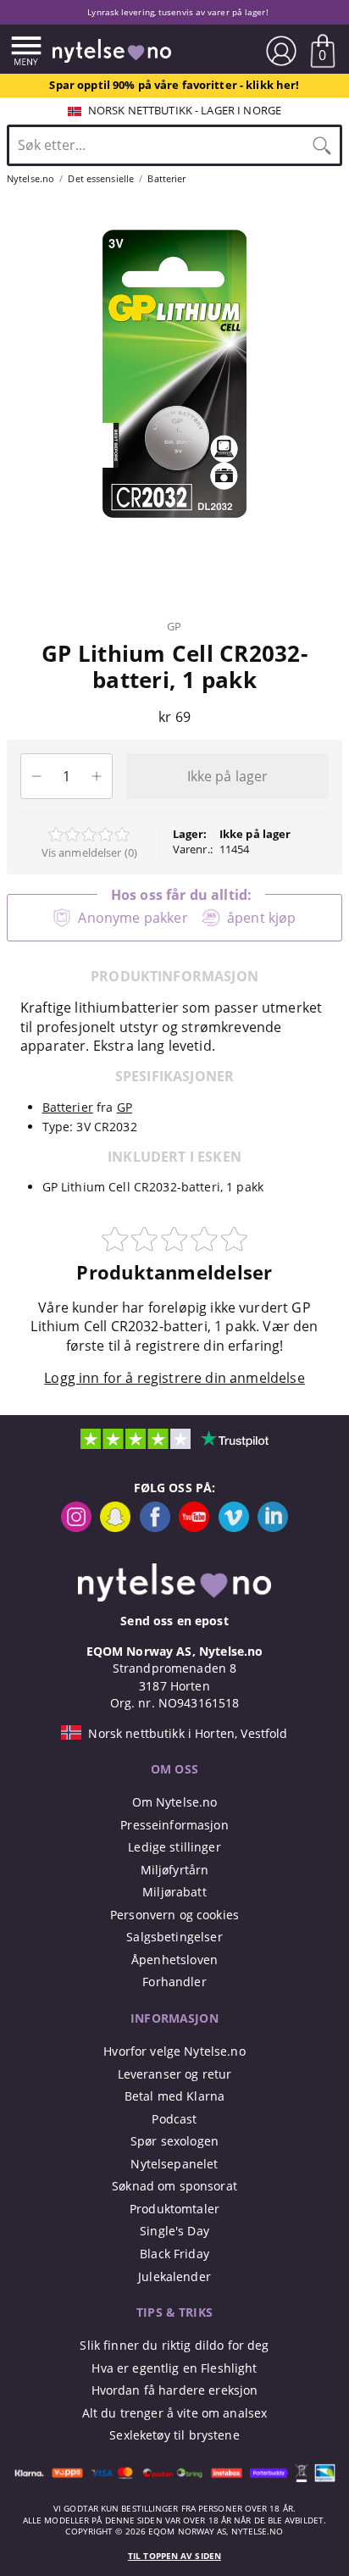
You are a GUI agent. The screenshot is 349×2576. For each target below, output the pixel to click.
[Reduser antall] (36, 776)
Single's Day (174, 2231)
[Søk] (322, 145)
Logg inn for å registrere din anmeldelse (174, 1378)
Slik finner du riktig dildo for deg (174, 2345)
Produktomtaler (174, 2209)
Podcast (174, 2119)
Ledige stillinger (174, 1847)
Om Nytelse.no (175, 1802)
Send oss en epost (174, 1621)
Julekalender (174, 2276)
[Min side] (281, 51)
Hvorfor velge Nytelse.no (174, 2051)
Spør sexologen (174, 2141)
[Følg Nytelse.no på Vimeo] (234, 1527)
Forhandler (174, 1982)
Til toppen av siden (174, 2556)
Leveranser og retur (175, 2074)
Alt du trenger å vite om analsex (175, 2413)
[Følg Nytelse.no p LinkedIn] (273, 1527)
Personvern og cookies (174, 1915)
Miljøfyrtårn (175, 1870)
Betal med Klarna (174, 2096)
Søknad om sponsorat (174, 2186)
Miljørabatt (174, 1892)
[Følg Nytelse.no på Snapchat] (115, 1527)
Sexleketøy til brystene (174, 2435)
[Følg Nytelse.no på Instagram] (76, 1527)
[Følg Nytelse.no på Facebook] (155, 1527)
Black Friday (174, 2254)
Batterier (68, 1107)
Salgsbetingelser (174, 1937)
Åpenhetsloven (174, 1960)
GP (174, 626)
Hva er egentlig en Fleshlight (174, 2368)
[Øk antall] (97, 776)
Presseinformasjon (174, 1825)
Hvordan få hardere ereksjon (175, 2390)
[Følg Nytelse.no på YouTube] (194, 1527)
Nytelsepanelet (174, 2164)
